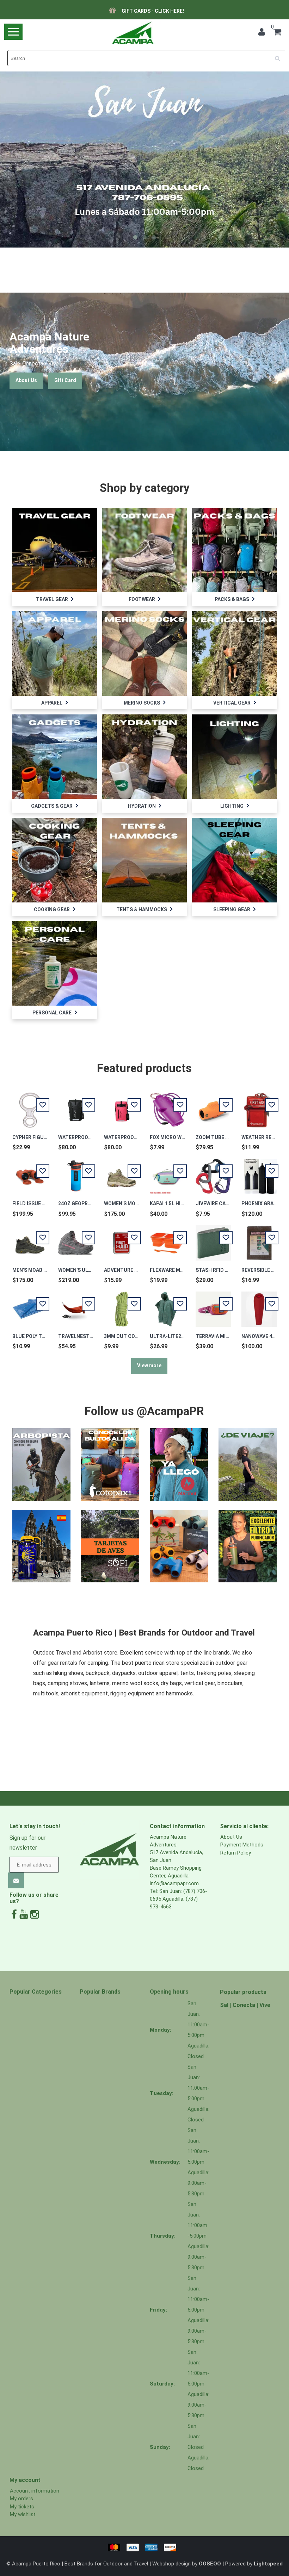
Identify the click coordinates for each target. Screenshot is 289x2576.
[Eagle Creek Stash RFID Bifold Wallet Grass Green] (213, 1239)
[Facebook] (14, 1915)
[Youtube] (24, 1915)
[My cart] (277, 33)
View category (54, 543)
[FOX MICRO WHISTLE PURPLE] (167, 1106)
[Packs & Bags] (234, 550)
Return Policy (236, 1853)
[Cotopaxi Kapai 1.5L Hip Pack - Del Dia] (167, 1173)
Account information (35, 2491)
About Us (26, 380)
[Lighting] (234, 756)
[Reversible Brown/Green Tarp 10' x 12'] (259, 1239)
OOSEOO (210, 2564)
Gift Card (65, 380)
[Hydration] (144, 756)
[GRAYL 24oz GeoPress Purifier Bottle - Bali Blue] (76, 1173)
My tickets (22, 2507)
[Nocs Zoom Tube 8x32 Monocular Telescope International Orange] (213, 1106)
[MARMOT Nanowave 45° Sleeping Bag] (259, 1305)
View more (149, 1365)
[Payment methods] (144, 2547)
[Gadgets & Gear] (55, 756)
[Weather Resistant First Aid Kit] (259, 1106)
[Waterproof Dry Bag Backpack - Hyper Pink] (122, 1106)
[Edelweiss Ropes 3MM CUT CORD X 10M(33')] (122, 1305)
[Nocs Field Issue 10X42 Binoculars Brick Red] (30, 1173)
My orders (21, 2499)
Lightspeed (268, 2564)
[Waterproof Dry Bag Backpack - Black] (76, 1106)
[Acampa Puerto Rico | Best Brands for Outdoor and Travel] (133, 33)
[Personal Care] (55, 963)
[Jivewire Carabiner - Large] (213, 1173)
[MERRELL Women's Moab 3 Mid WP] (122, 1173)
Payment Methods (242, 1845)
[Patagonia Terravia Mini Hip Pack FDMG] (213, 1305)
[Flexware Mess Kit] (167, 1239)
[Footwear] (144, 550)
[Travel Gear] (55, 550)
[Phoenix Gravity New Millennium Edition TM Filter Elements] (259, 1173)
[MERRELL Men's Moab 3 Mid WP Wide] (30, 1239)
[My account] (262, 33)
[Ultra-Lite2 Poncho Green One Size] (167, 1305)
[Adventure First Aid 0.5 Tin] (122, 1239)
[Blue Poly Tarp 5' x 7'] (30, 1305)
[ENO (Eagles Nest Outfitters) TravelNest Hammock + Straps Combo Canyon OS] (76, 1305)
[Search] (280, 56)
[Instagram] (35, 1915)
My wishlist (23, 2514)
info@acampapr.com (174, 1883)
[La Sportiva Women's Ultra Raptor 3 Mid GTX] (76, 1239)
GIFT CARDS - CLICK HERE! (153, 11)
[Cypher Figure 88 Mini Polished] (30, 1106)
